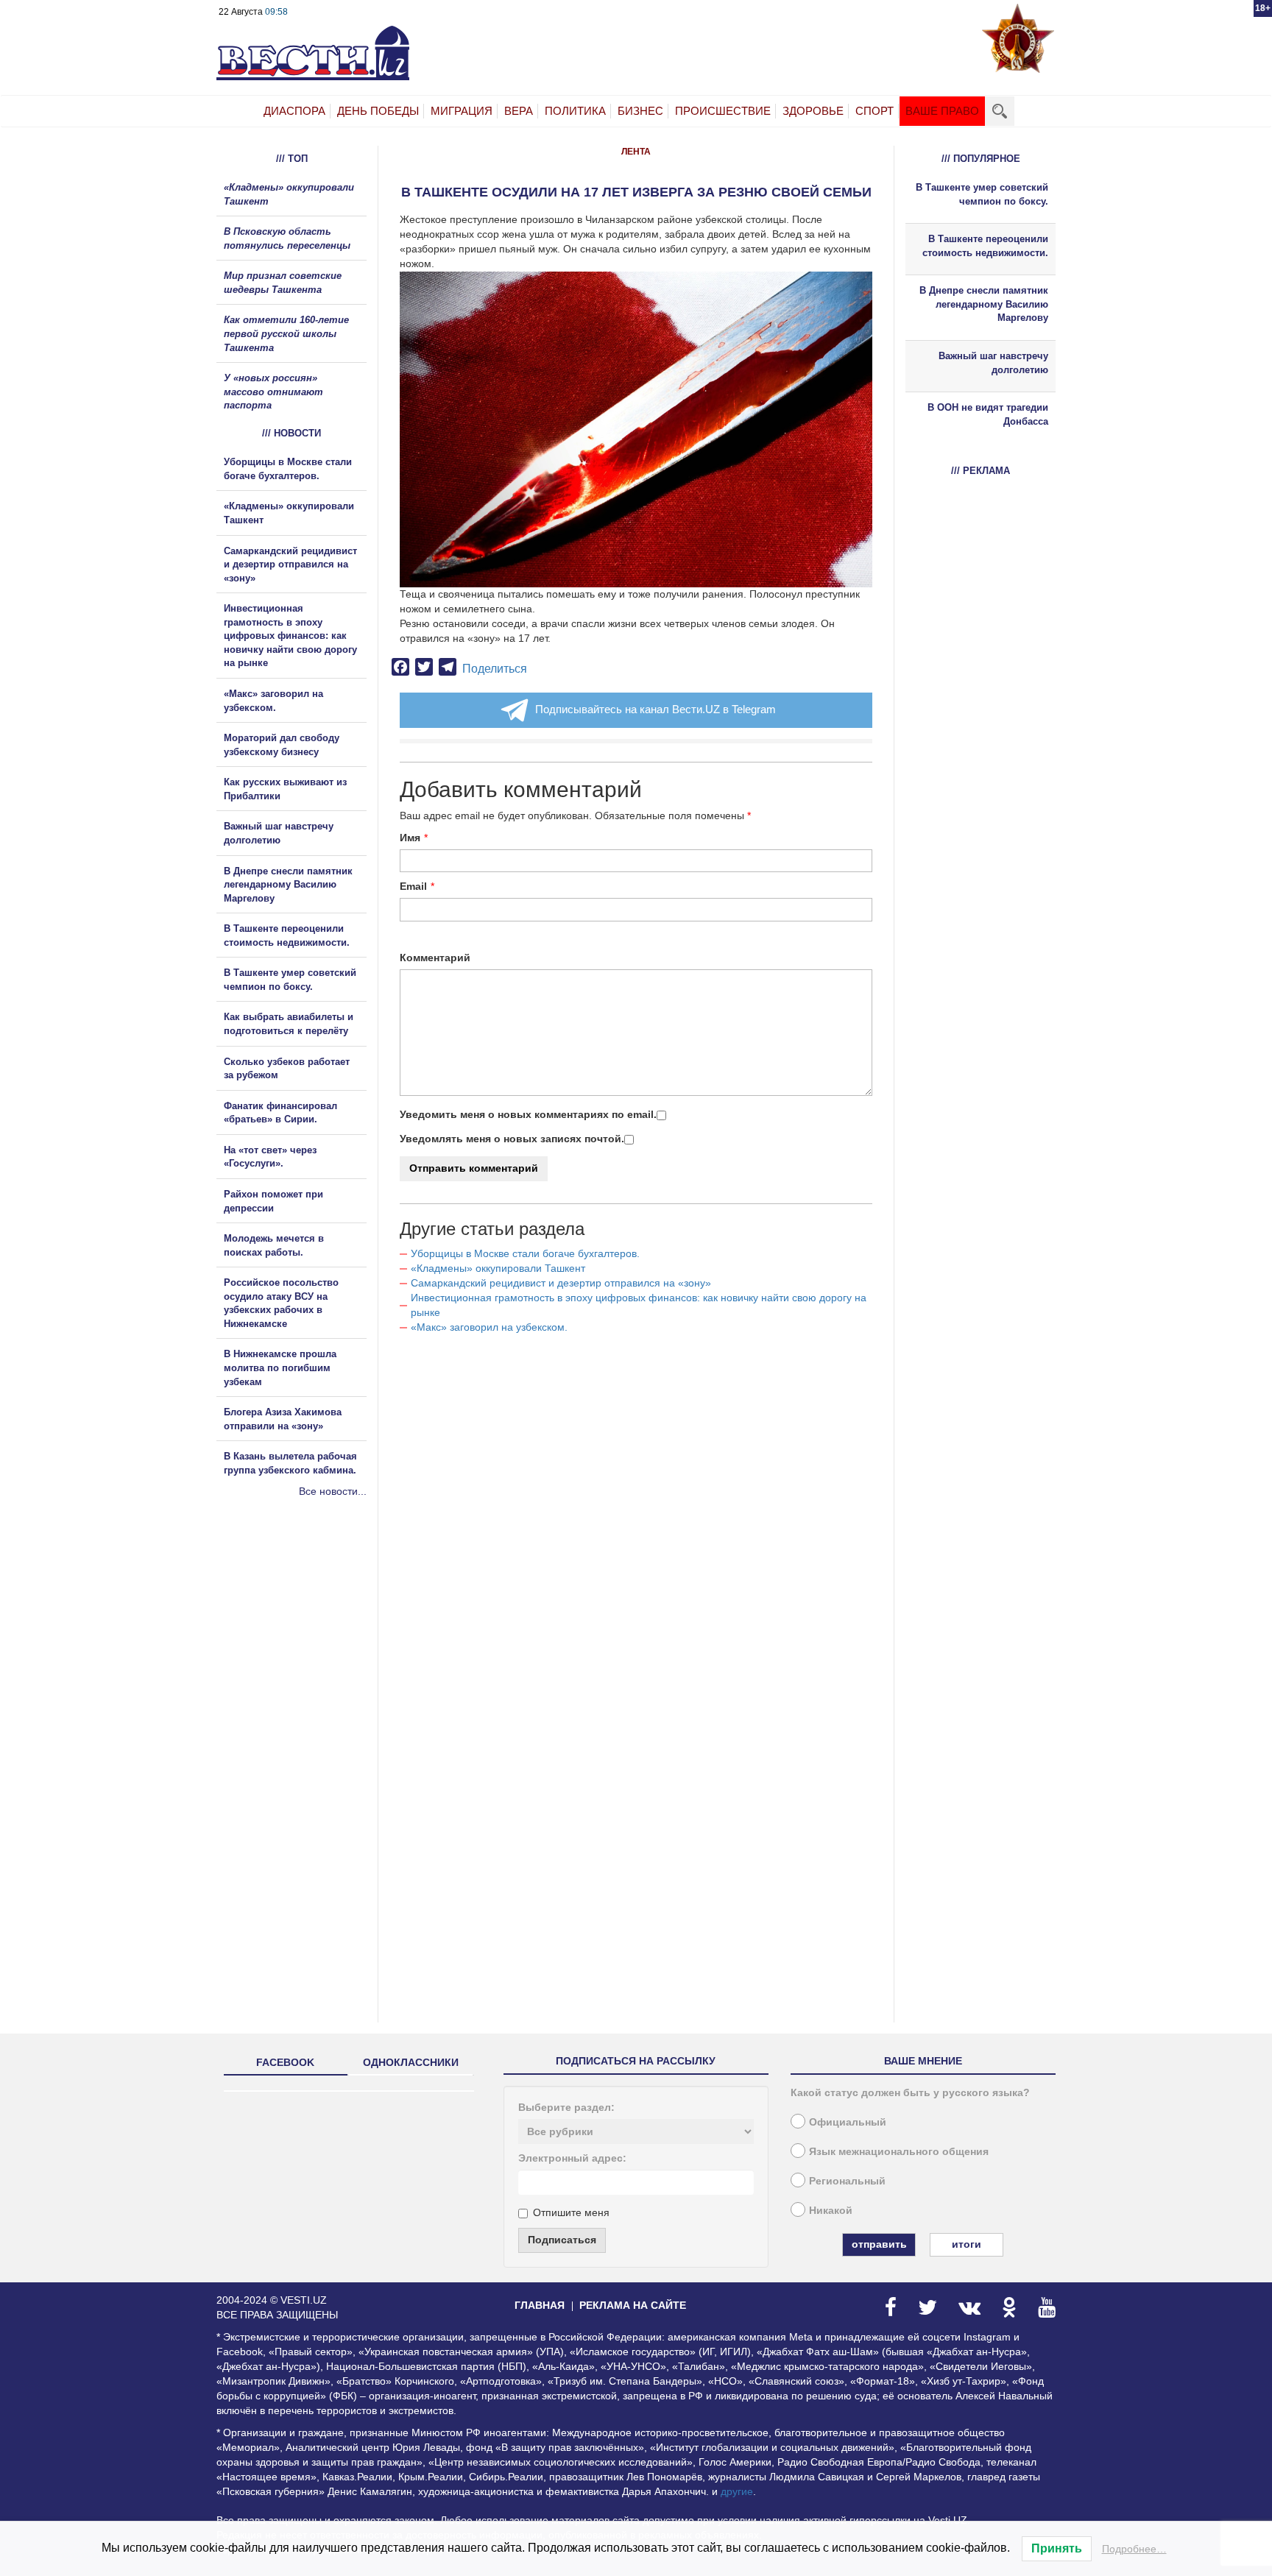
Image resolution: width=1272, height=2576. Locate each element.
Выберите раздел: (566, 2107)
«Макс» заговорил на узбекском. (489, 1327)
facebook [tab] (285, 2062)
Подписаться (562, 2240)
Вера (519, 111)
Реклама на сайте (633, 2305)
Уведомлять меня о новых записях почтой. (512, 1139)
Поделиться (495, 669)
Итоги (967, 2244)
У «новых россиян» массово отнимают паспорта (273, 392)
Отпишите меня (571, 2212)
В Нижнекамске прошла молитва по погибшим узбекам (280, 1367)
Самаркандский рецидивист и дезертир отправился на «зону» (561, 1283)
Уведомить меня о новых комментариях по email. (528, 1114)
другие (737, 2491)
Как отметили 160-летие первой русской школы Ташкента (286, 333)
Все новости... (333, 1491)
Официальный (848, 2122)
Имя (410, 838)
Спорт (875, 111)
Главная (540, 2305)
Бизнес (640, 111)
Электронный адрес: (572, 2158)
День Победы (378, 111)
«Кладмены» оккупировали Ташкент (498, 1268)
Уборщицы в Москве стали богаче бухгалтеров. (525, 1253)
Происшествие (723, 111)
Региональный (847, 2181)
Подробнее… (1134, 2549)
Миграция (462, 111)
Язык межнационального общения (899, 2151)
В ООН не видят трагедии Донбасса (988, 414)
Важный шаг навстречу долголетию (993, 363)
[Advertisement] (305, 1657)
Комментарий (435, 958)
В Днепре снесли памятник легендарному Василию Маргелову (288, 885)
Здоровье (813, 111)
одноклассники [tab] (411, 2062)
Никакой (831, 2210)
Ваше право (942, 111)
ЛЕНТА (636, 152)
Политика (575, 111)
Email (413, 886)
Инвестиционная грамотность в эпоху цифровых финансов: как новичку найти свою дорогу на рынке (290, 636)
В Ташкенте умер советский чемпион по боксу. (982, 194)
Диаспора (294, 111)
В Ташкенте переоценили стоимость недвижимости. (985, 246)
